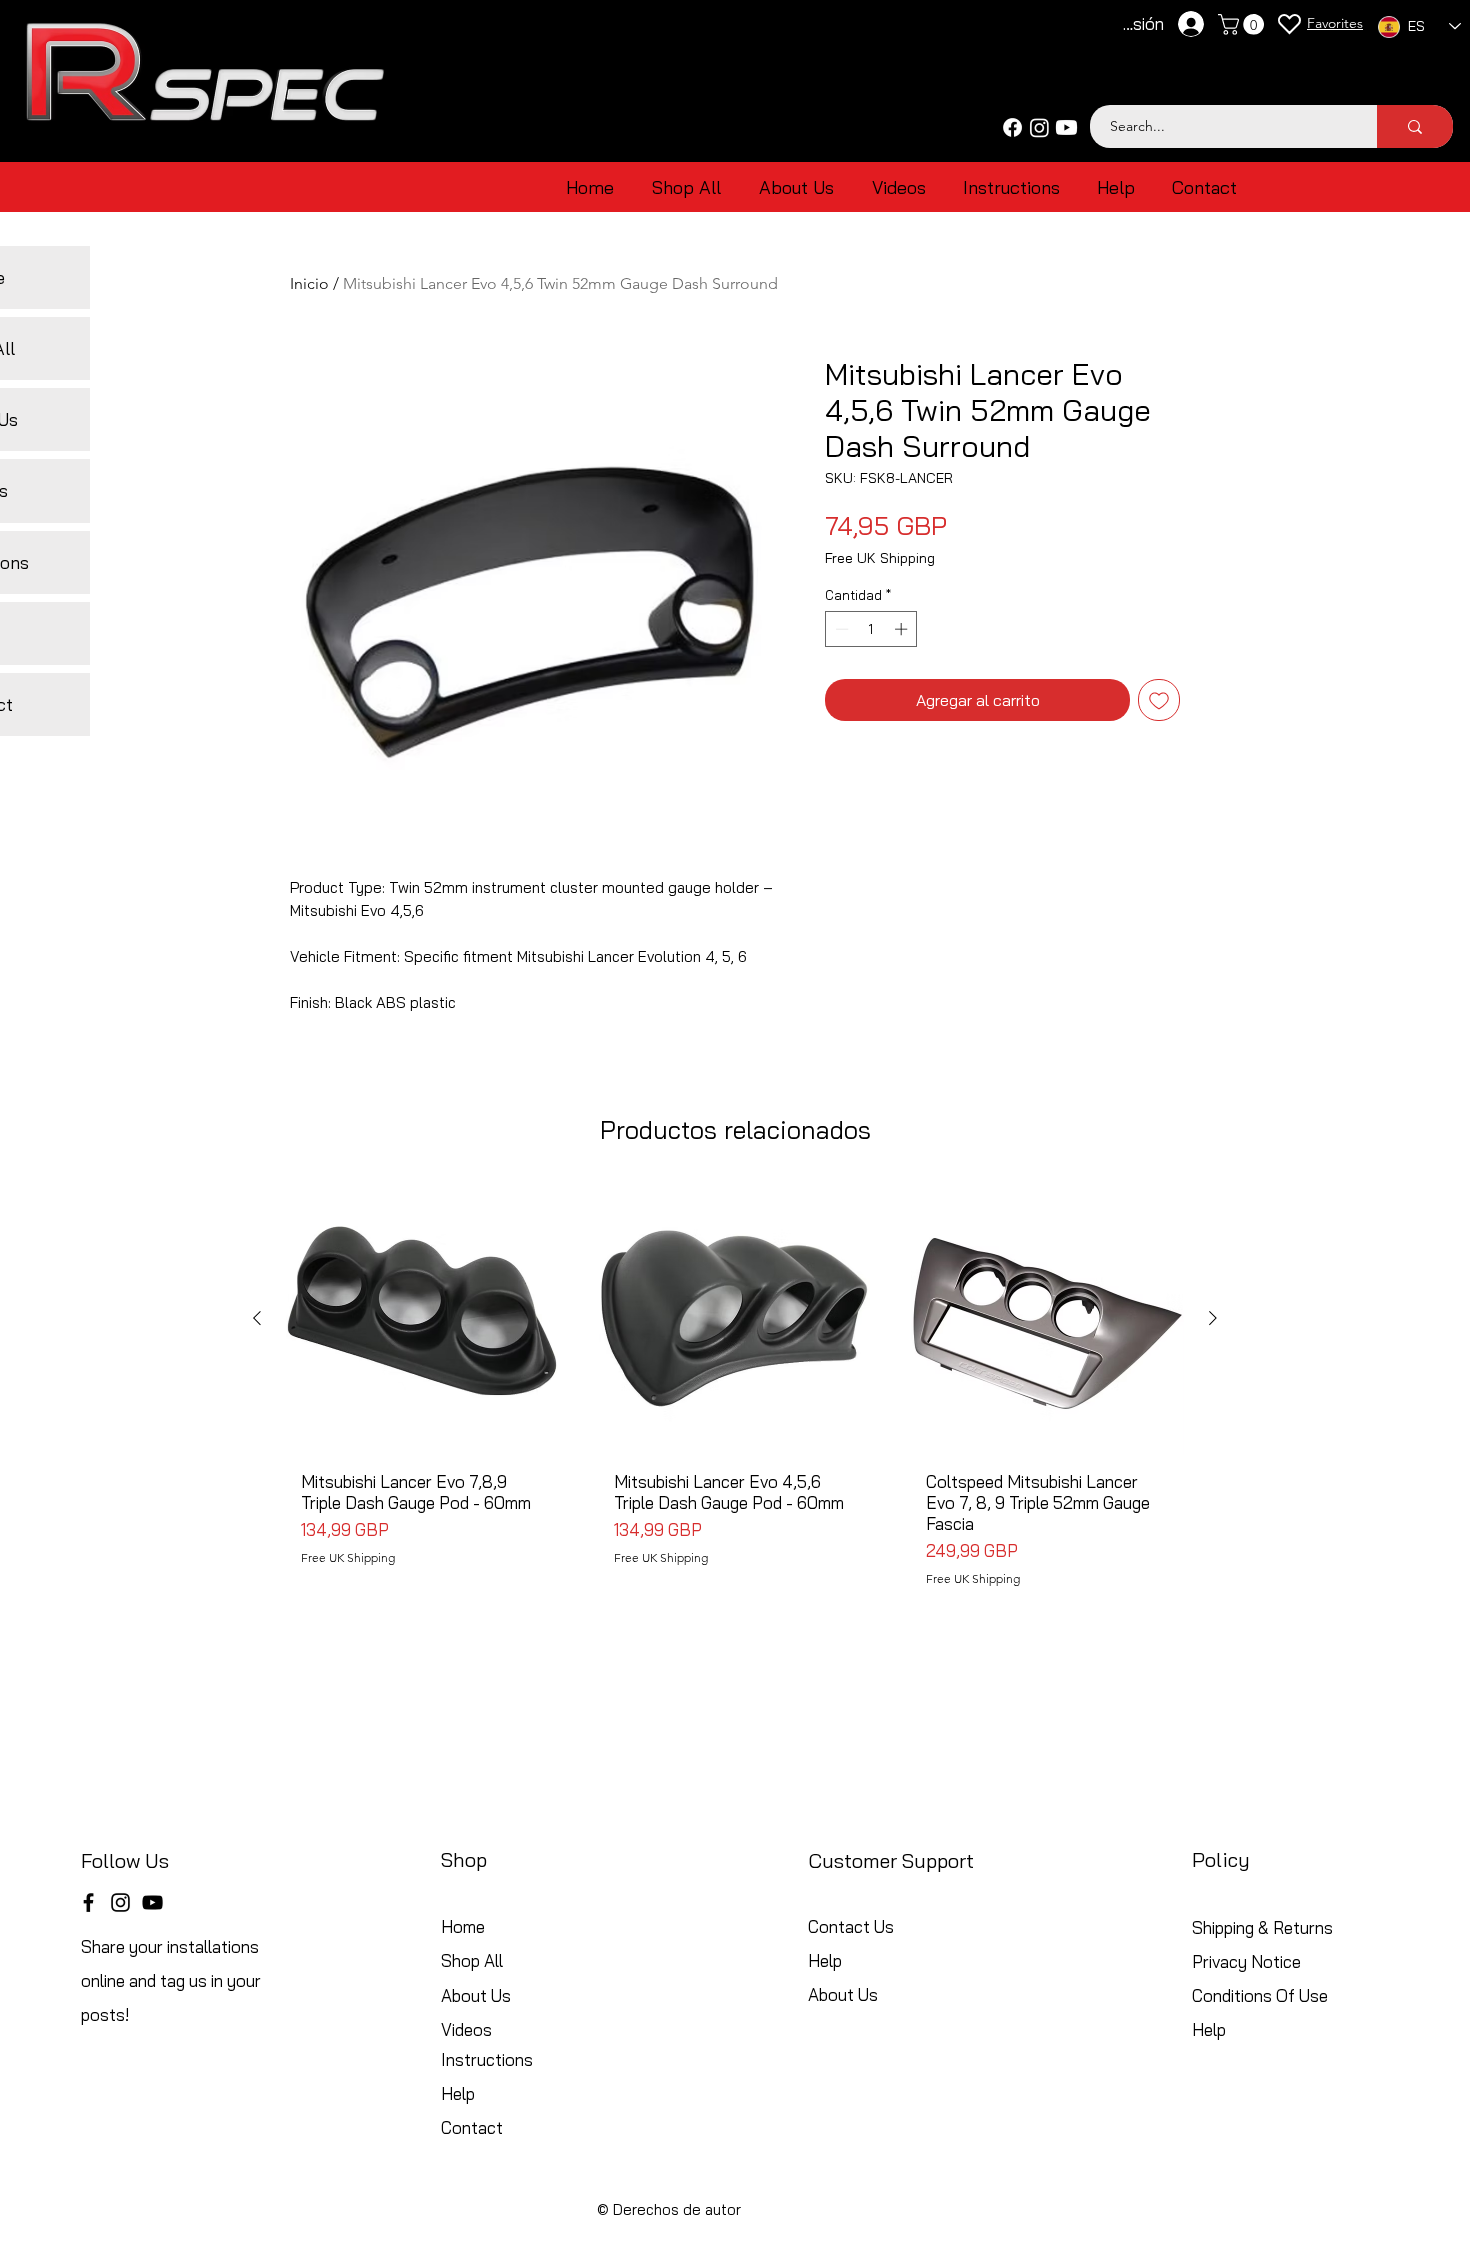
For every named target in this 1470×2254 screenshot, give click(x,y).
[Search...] (1415, 126)
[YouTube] (152, 1902)
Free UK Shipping (880, 558)
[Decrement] (840, 629)
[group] (735, 1392)
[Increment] (903, 629)
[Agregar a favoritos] (1159, 700)
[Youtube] (1066, 127)
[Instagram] (1039, 127)
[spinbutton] (871, 629)
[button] (1243, 24)
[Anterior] (257, 1318)
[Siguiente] (1213, 1318)
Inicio (309, 283)
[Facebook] (1012, 127)
